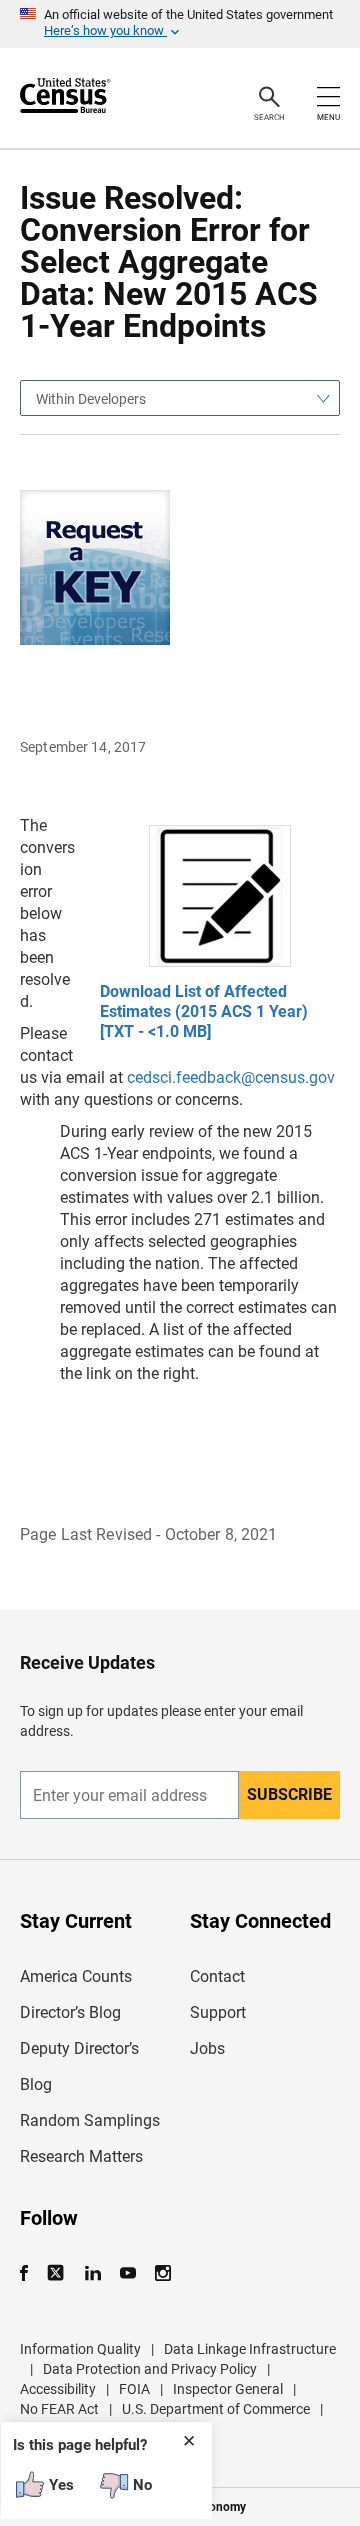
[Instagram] (162, 2273)
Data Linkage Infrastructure (250, 2349)
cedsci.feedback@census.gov (231, 1077)
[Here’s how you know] (180, 24)
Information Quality (80, 2349)
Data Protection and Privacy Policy (150, 2369)
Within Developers (91, 399)
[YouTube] (127, 2273)
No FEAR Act (59, 2409)
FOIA (134, 2389)
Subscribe (289, 1794)
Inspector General (228, 2389)
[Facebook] (30, 2273)
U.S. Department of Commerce (216, 2409)
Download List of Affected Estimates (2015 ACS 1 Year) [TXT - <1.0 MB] (204, 1011)
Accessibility (58, 2389)
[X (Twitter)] (57, 2273)
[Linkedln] (92, 2273)
